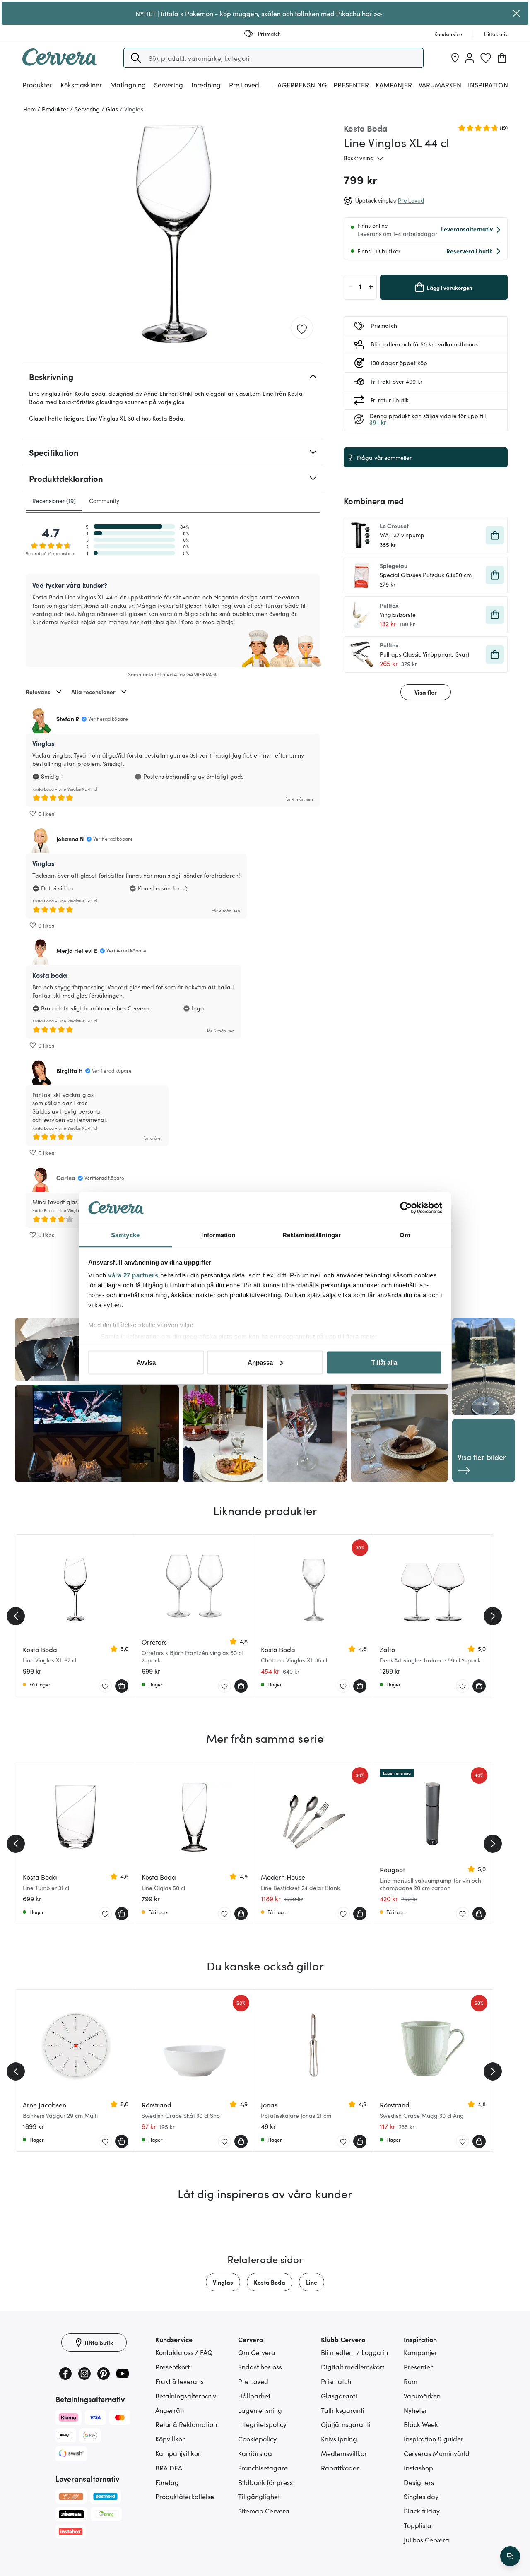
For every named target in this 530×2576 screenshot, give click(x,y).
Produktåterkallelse (185, 2496)
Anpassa (260, 1362)
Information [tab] (218, 1235)
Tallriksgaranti (343, 2410)
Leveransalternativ (467, 229)
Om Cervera (257, 2352)
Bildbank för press (265, 2482)
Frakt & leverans (179, 2381)
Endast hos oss (260, 2367)
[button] (136, 58)
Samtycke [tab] (125, 1235)
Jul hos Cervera (426, 2540)
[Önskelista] (486, 58)
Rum (411, 2381)
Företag (167, 2482)
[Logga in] (470, 58)
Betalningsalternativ (186, 2396)
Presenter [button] (351, 84)
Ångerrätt (170, 2410)
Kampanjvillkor (178, 2453)
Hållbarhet (254, 2396)
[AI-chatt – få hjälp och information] (510, 2556)
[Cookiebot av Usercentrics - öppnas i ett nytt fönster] (406, 1208)
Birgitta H (70, 1070)
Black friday (422, 2511)
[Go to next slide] (493, 1616)
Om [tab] (405, 1235)
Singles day (421, 2496)
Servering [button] (169, 84)
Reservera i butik (469, 251)
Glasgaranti (339, 2396)
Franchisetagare (263, 2468)
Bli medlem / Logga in (354, 2352)
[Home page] (60, 63)
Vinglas (223, 2282)
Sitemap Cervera (264, 2511)
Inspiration (488, 84)
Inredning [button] (206, 84)
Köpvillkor (170, 2439)
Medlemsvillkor (344, 2453)
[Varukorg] (502, 58)
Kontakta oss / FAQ (184, 2352)
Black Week (421, 2424)
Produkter (37, 84)
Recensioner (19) (54, 500)
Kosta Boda (270, 2282)
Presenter (418, 2367)
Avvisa (146, 1362)
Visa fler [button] (426, 692)
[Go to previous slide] (16, 1616)
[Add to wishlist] (302, 328)
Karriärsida (255, 2453)
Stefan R (68, 719)
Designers (419, 2482)
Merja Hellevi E (77, 950)
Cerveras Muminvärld (437, 2453)
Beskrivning (359, 158)
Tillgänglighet (259, 2496)
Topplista (418, 2525)
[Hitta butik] (455, 58)
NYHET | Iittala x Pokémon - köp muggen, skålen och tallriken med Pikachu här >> (259, 13)
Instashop (418, 2468)
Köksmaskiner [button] (81, 84)
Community (104, 500)
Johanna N (70, 839)
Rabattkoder (340, 2468)
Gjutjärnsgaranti (346, 2424)
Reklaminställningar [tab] (312, 1235)
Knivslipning (339, 2439)
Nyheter (416, 2410)
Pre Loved (244, 84)
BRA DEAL (170, 2468)
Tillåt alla (384, 1362)
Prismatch (336, 2381)
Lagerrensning (300, 84)
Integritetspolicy (262, 2424)
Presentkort (172, 2367)
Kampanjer (394, 84)
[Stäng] (517, 13)
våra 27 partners (133, 1275)
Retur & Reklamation (186, 2424)
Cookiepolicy (257, 2439)
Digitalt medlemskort (353, 2367)
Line (312, 2282)
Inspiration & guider (434, 2439)
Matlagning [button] (128, 84)
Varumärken (440, 84)
